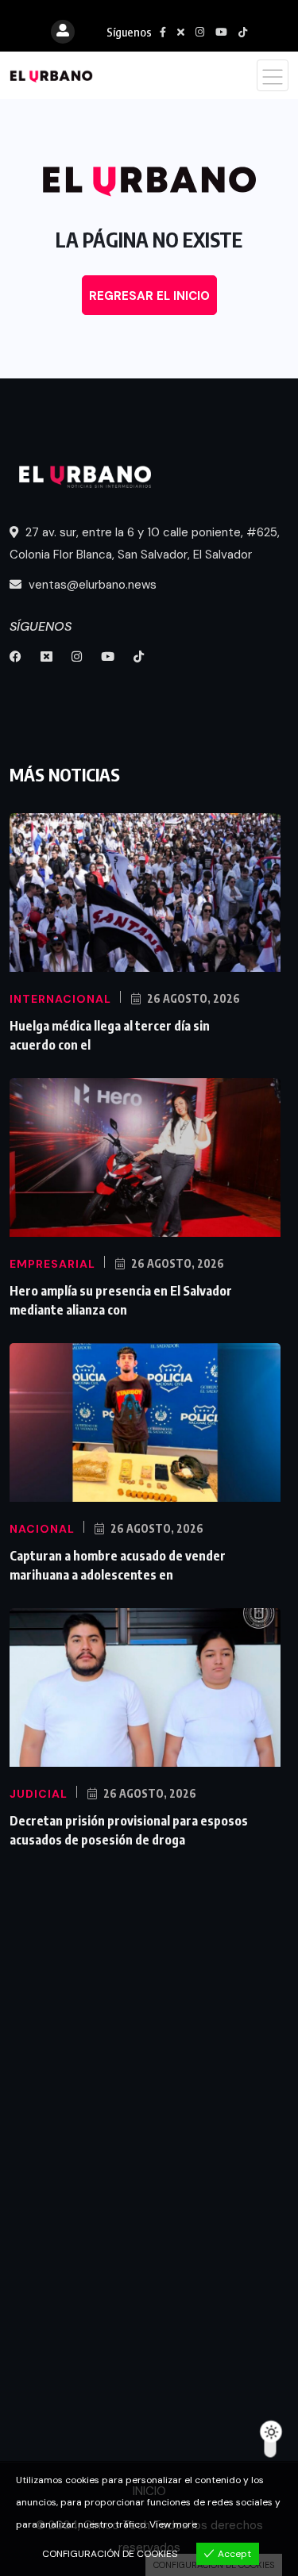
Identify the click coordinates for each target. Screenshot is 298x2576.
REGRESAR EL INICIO (149, 296)
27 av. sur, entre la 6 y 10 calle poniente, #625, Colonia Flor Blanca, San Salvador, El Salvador (145, 543)
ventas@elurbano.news (91, 585)
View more (173, 2524)
